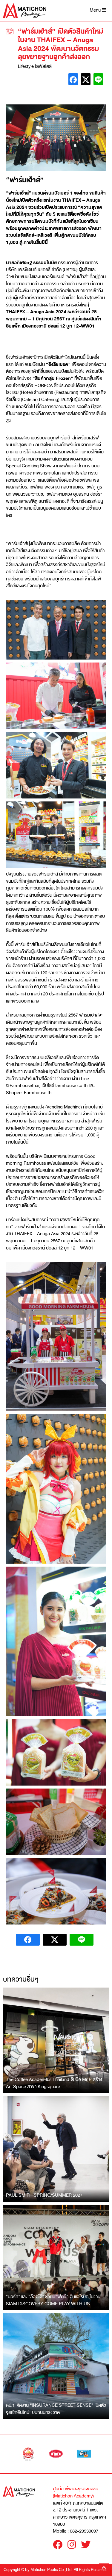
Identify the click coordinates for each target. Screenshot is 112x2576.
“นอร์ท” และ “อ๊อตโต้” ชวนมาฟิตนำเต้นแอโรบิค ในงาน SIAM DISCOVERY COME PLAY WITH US (53, 2300)
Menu (96, 10)
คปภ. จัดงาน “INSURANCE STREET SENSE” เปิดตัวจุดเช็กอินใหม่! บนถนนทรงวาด (56, 2409)
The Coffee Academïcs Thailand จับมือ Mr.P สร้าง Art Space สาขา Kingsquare (54, 2083)
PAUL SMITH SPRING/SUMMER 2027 (44, 2195)
